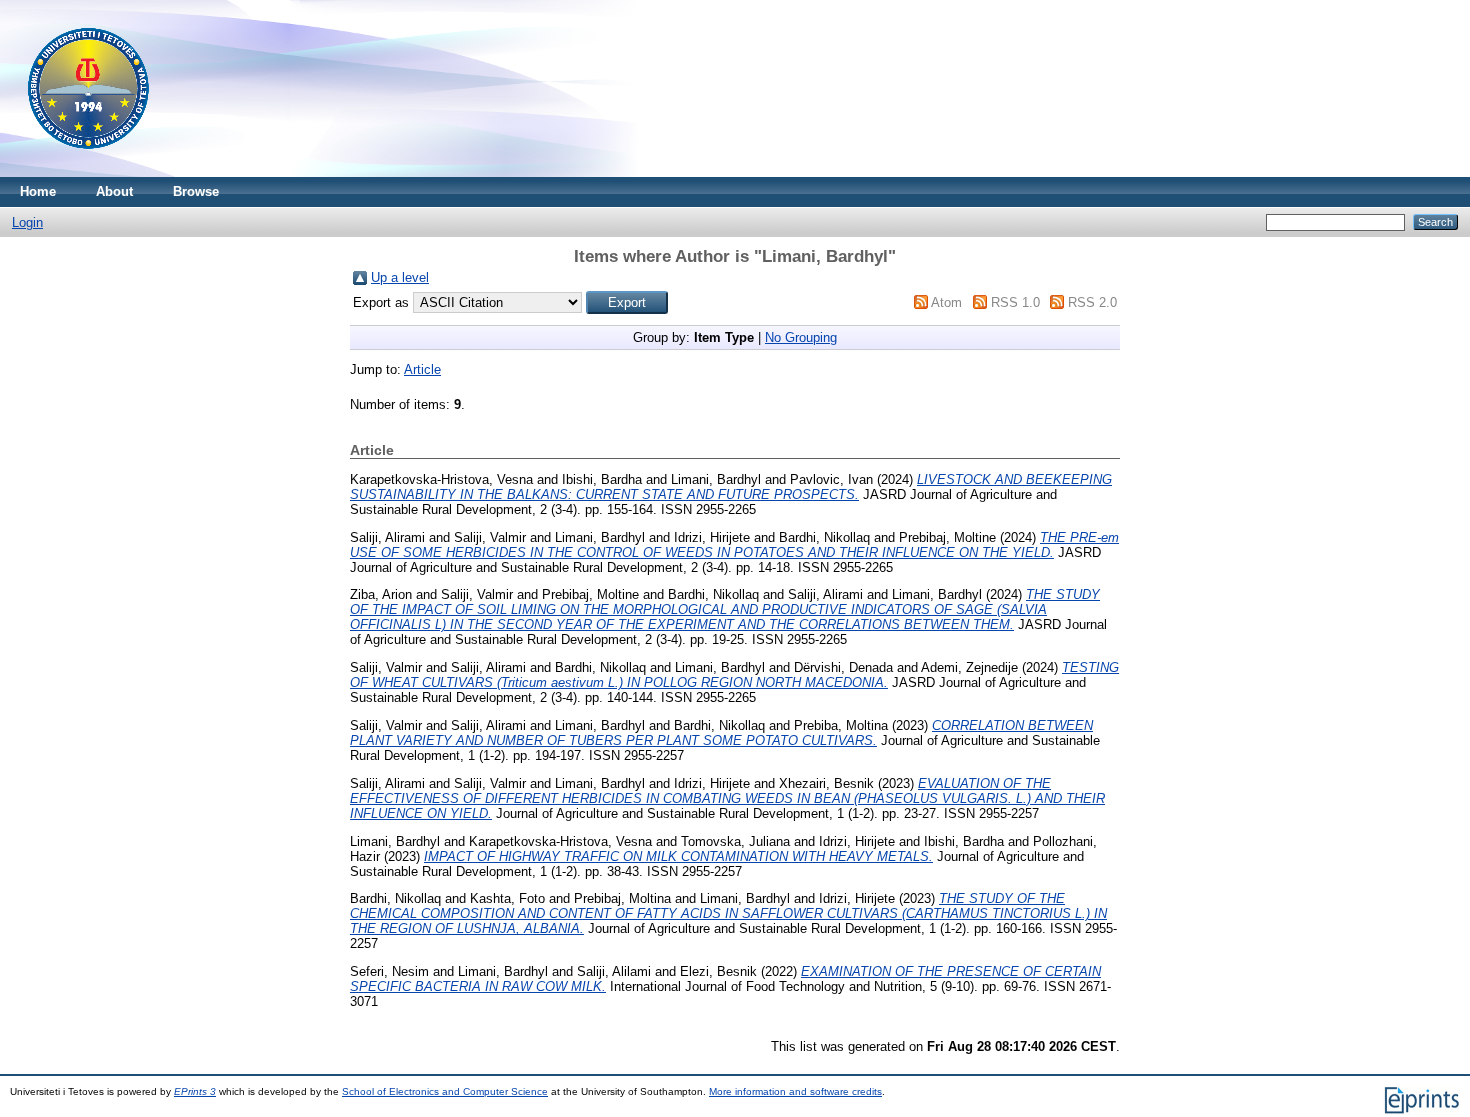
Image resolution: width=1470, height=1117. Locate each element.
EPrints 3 (195, 1091)
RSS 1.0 (1015, 302)
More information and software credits (795, 1091)
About (114, 191)
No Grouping (801, 337)
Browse (196, 191)
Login (27, 222)
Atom (946, 302)
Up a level (400, 277)
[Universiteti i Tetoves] (88, 172)
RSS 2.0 (1092, 302)
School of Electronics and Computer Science (445, 1091)
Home (38, 191)
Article (422, 369)
